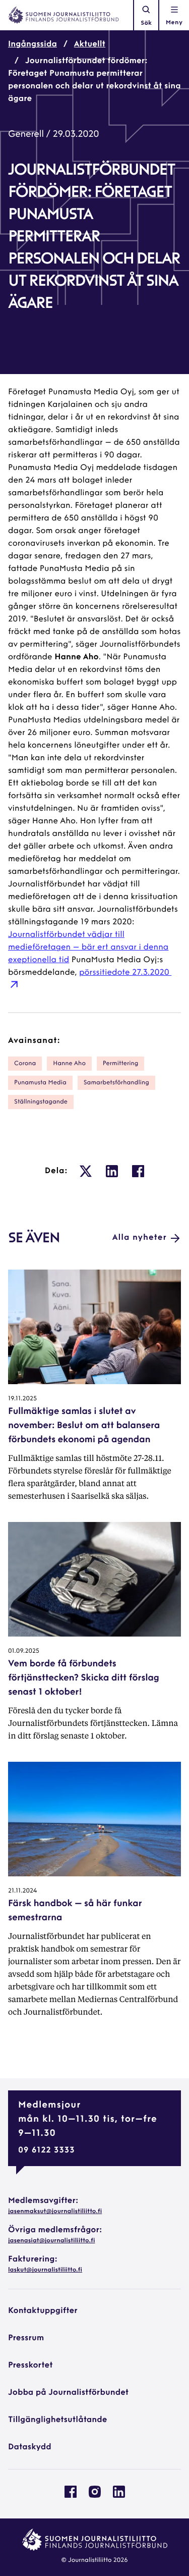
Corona (25, 1064)
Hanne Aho (69, 1064)
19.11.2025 (22, 1399)
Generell (26, 135)
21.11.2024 (22, 1891)
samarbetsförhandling (116, 1083)
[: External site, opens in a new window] (86, 1171)
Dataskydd (30, 2447)
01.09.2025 (24, 1651)
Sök (146, 23)
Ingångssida (33, 44)
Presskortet (30, 2365)
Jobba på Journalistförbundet (68, 2393)
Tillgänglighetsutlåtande (58, 2420)
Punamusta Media (40, 1083)
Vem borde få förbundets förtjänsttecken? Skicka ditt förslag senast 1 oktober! (84, 1678)
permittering (121, 1064)
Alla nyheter (140, 1238)
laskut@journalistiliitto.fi (45, 2270)
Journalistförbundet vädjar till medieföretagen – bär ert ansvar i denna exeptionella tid (88, 948)
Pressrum (26, 2338)
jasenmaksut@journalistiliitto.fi (55, 2212)
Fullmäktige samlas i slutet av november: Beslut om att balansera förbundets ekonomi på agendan (84, 1426)
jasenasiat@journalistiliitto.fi (51, 2241)
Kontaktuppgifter (43, 2311)
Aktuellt (90, 44)
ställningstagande (41, 1102)
